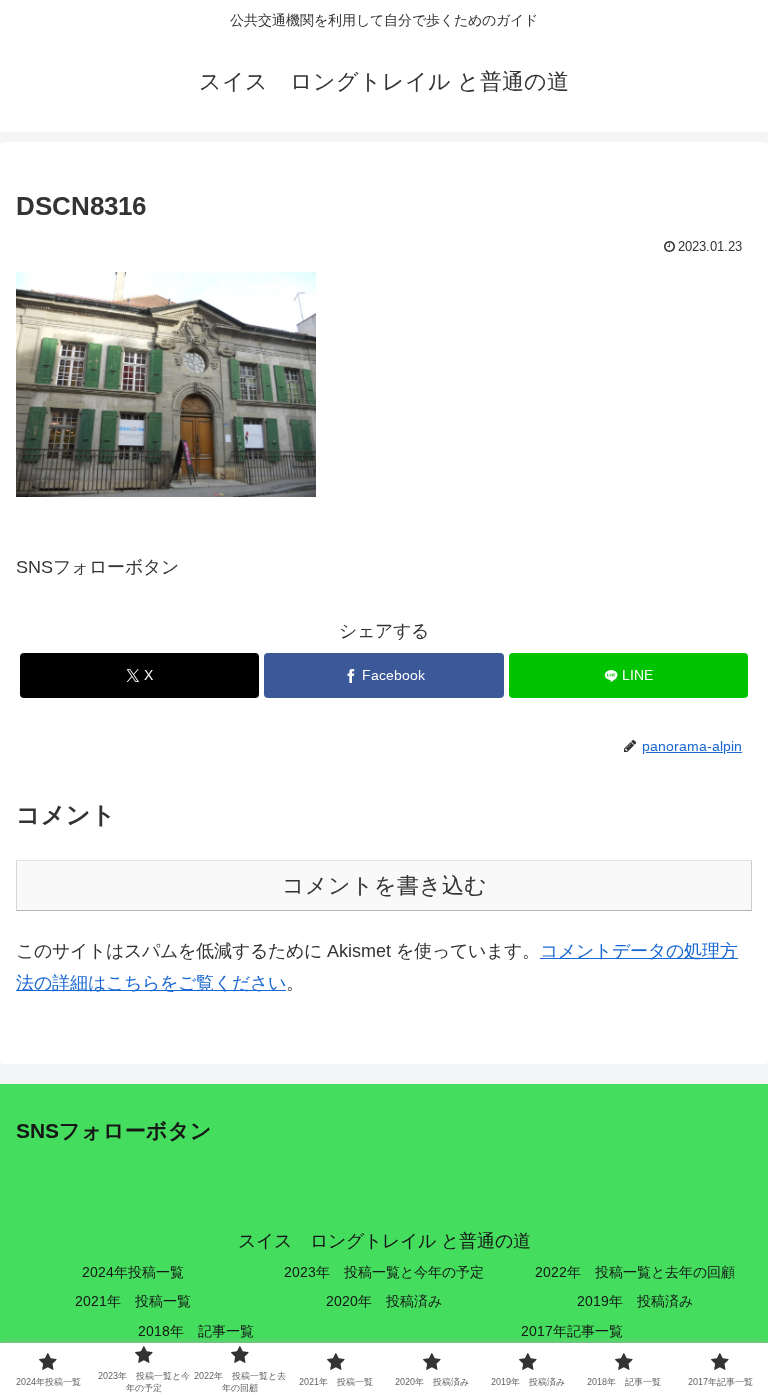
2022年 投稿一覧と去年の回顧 (635, 1272)
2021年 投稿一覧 (133, 1301)
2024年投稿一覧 (133, 1272)
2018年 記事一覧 (196, 1331)
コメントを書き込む (384, 885)
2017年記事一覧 (572, 1331)
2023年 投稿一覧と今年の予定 (384, 1272)
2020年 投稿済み (384, 1301)
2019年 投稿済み (635, 1301)
